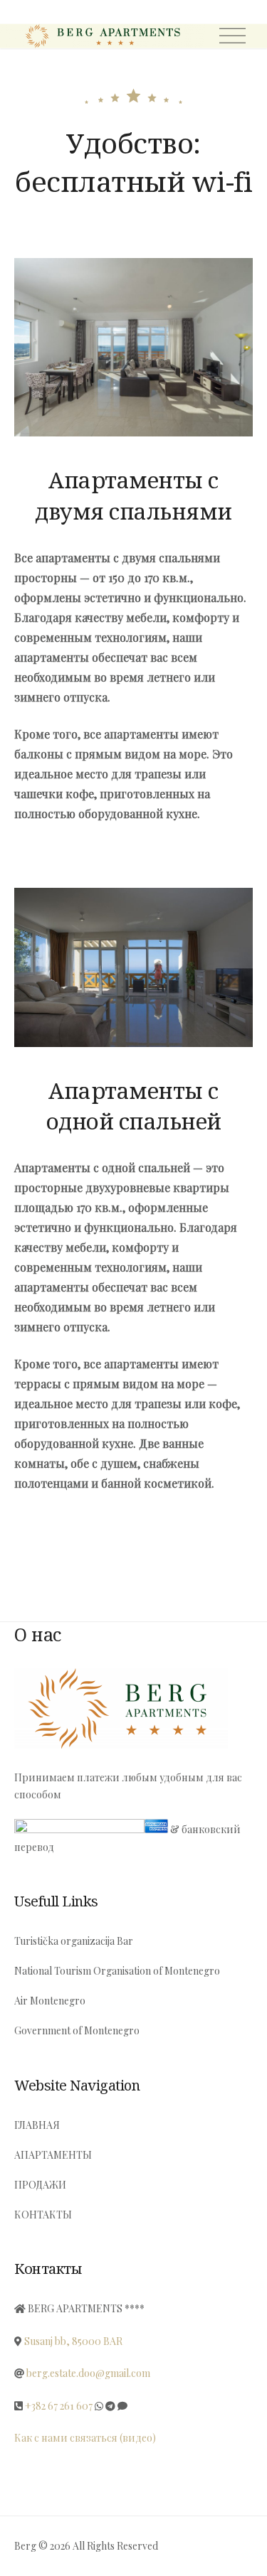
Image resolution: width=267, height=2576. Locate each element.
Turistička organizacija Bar (74, 1941)
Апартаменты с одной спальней (134, 1106)
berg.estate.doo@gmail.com (88, 2373)
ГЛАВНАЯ (37, 2125)
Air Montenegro (50, 2001)
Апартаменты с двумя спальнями (133, 495)
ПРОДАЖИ (40, 2185)
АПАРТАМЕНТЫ (53, 2155)
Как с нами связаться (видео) (85, 2438)
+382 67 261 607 (59, 2406)
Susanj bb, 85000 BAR (73, 2341)
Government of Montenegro (77, 2030)
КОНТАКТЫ (43, 2215)
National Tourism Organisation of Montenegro (117, 1971)
